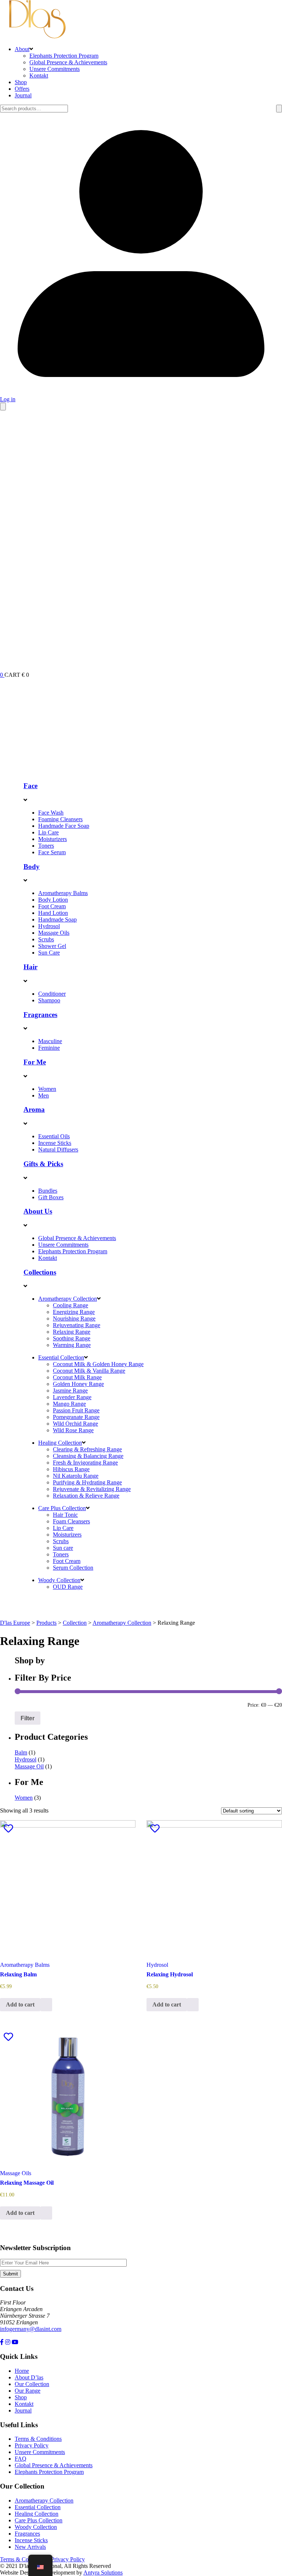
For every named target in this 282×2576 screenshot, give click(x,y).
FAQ (21, 2459)
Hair (30, 967)
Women (47, 1089)
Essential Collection (61, 1357)
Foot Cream (52, 906)
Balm (21, 1752)
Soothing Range (72, 1338)
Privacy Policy (32, 2445)
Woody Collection (59, 1580)
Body (32, 867)
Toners (46, 846)
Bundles (48, 1191)
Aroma (34, 1109)
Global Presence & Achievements (68, 62)
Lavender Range (72, 1397)
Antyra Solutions (103, 2573)
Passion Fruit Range (76, 1410)
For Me (35, 1062)
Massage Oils (54, 933)
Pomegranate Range (76, 1417)
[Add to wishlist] (8, 1829)
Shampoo (49, 1000)
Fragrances (40, 1015)
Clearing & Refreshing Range (87, 1449)
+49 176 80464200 (22, 2336)
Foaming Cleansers (60, 819)
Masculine (50, 1041)
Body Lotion (53, 900)
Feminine (49, 1048)
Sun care (63, 1548)
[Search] (279, 109)
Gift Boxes (51, 1197)
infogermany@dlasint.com (31, 2329)
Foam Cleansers (71, 1521)
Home (22, 2371)
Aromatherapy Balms (63, 893)
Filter (28, 1718)
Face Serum (52, 852)
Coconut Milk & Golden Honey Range (98, 1364)
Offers (22, 89)
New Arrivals (30, 2547)
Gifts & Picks (43, 1164)
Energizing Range (74, 1312)
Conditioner (52, 994)
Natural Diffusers (58, 1149)
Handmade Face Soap (64, 826)
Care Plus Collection (62, 1508)
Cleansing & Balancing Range (88, 1456)
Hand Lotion (53, 913)
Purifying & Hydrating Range (87, 1482)
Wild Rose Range (73, 1430)
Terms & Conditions (38, 2439)
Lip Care (48, 832)
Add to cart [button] (20, 2004)
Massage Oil (29, 1766)
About (22, 49)
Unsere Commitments (55, 69)
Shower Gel (52, 946)
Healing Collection (60, 1443)
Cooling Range (70, 1305)
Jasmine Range (70, 1391)
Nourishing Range (74, 1318)
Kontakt (39, 76)
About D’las (29, 2377)
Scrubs (46, 939)
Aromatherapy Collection (68, 1299)
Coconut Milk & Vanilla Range (89, 1371)
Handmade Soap (57, 919)
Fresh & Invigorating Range (85, 1463)
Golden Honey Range (78, 1384)
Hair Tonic (65, 1515)
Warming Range (72, 1345)
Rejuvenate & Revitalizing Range (92, 1489)
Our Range (28, 2391)
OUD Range (68, 1587)
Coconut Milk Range (77, 1377)
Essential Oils (54, 1136)
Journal (23, 95)
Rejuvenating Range (77, 1325)
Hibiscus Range (71, 1469)
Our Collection (32, 2384)
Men (44, 1095)
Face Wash (51, 813)
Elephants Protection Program (64, 56)
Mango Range (69, 1404)
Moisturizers (53, 839)
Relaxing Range (72, 1332)
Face (30, 786)
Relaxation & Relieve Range (86, 1496)
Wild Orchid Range (75, 1424)
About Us (38, 1211)
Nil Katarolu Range (76, 1476)
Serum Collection (73, 1568)
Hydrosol (49, 926)
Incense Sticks (55, 1143)
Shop (21, 82)
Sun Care (49, 953)
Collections (40, 1272)
